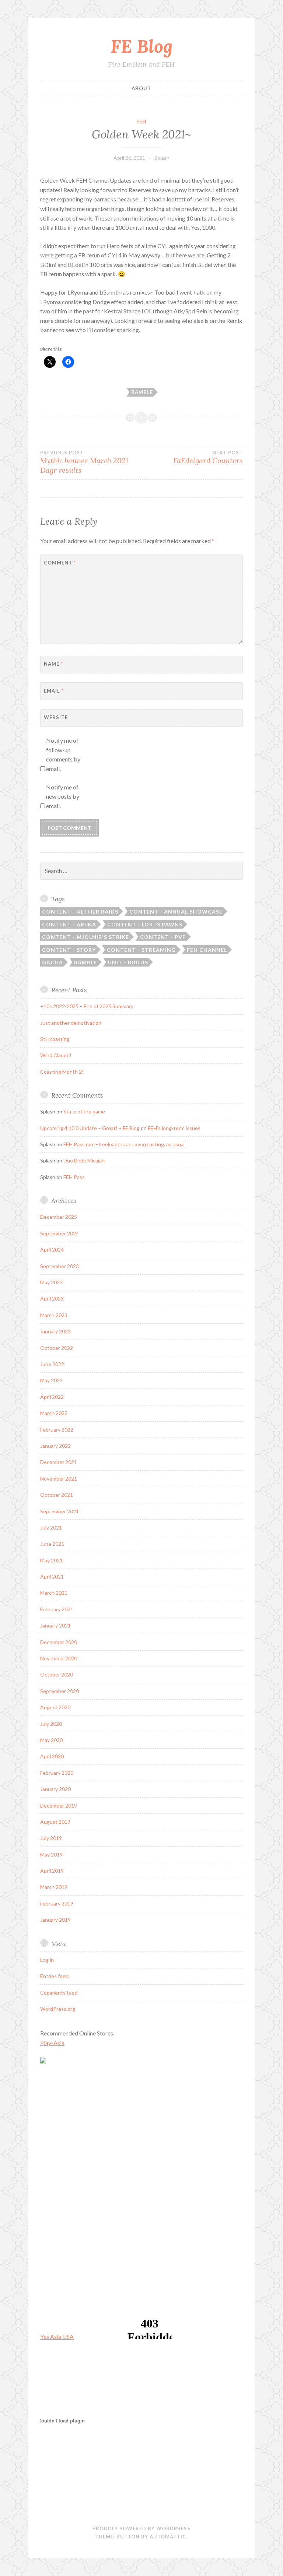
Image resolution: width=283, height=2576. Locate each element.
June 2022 (52, 1364)
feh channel (207, 950)
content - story (69, 950)
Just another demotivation (71, 1023)
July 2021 (51, 1528)
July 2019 (51, 1838)
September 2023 (60, 1266)
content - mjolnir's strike (85, 937)
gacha (53, 962)
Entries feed (54, 1976)
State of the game (84, 1111)
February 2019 (57, 1903)
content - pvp (163, 937)
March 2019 (54, 1887)
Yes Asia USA (57, 2336)
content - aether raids (80, 912)
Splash (162, 158)
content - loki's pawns (145, 924)
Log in (47, 1960)
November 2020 (59, 1658)
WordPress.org (58, 2009)
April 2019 (52, 1871)
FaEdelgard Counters (208, 457)
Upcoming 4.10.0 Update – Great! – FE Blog (90, 1128)
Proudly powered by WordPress (141, 2529)
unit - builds (128, 962)
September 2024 (60, 1233)
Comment (60, 563)
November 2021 (59, 1479)
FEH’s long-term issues (174, 1128)
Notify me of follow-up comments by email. (63, 754)
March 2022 (54, 1413)
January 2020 (55, 1789)
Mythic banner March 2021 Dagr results (84, 462)
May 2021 (51, 1560)
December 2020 (59, 1642)
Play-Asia (52, 2043)
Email (54, 691)
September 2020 (60, 1691)
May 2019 (51, 1854)
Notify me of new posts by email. (63, 796)
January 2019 (55, 1920)
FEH (141, 122)
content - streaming (141, 950)
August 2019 (55, 1822)
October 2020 (57, 1674)
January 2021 (55, 1625)
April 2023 (52, 1298)
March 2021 (54, 1593)
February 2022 (57, 1430)
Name (53, 664)
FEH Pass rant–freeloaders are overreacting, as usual (124, 1144)
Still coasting (55, 1039)
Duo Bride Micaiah (84, 1160)
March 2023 (54, 1315)
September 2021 (60, 1511)
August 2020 (55, 1707)
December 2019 (59, 1806)
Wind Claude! (56, 1055)
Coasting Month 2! (62, 1072)
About (141, 88)
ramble (142, 392)
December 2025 (59, 1217)
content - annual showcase (176, 912)
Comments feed (59, 1993)
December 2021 (59, 1462)
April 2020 (52, 1756)
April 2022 (52, 1397)
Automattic (168, 2537)
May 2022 (51, 1380)
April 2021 (52, 1576)
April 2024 (52, 1250)
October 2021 (57, 1495)
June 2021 (52, 1544)
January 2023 (55, 1331)
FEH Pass (74, 1177)
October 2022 (57, 1348)
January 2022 (55, 1446)
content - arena (69, 924)
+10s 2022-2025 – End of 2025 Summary (87, 1006)
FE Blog (141, 46)
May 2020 (51, 1740)
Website (56, 717)
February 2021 (57, 1609)
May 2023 (51, 1282)
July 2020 (51, 1724)
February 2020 (57, 1773)
